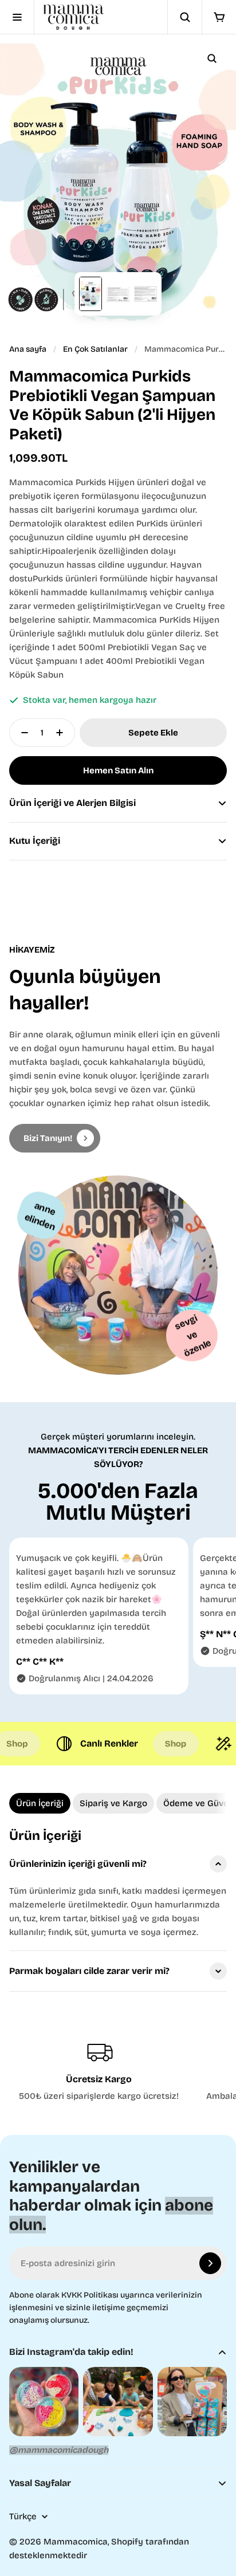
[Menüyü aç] (17, 17)
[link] (55, 1138)
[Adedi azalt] (21, 733)
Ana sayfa (28, 349)
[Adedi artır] (63, 733)
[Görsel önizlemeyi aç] (212, 58)
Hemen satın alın (118, 770)
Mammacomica (76, 2542)
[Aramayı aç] (184, 17)
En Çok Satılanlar (95, 349)
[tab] (40, 1803)
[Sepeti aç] (219, 17)
